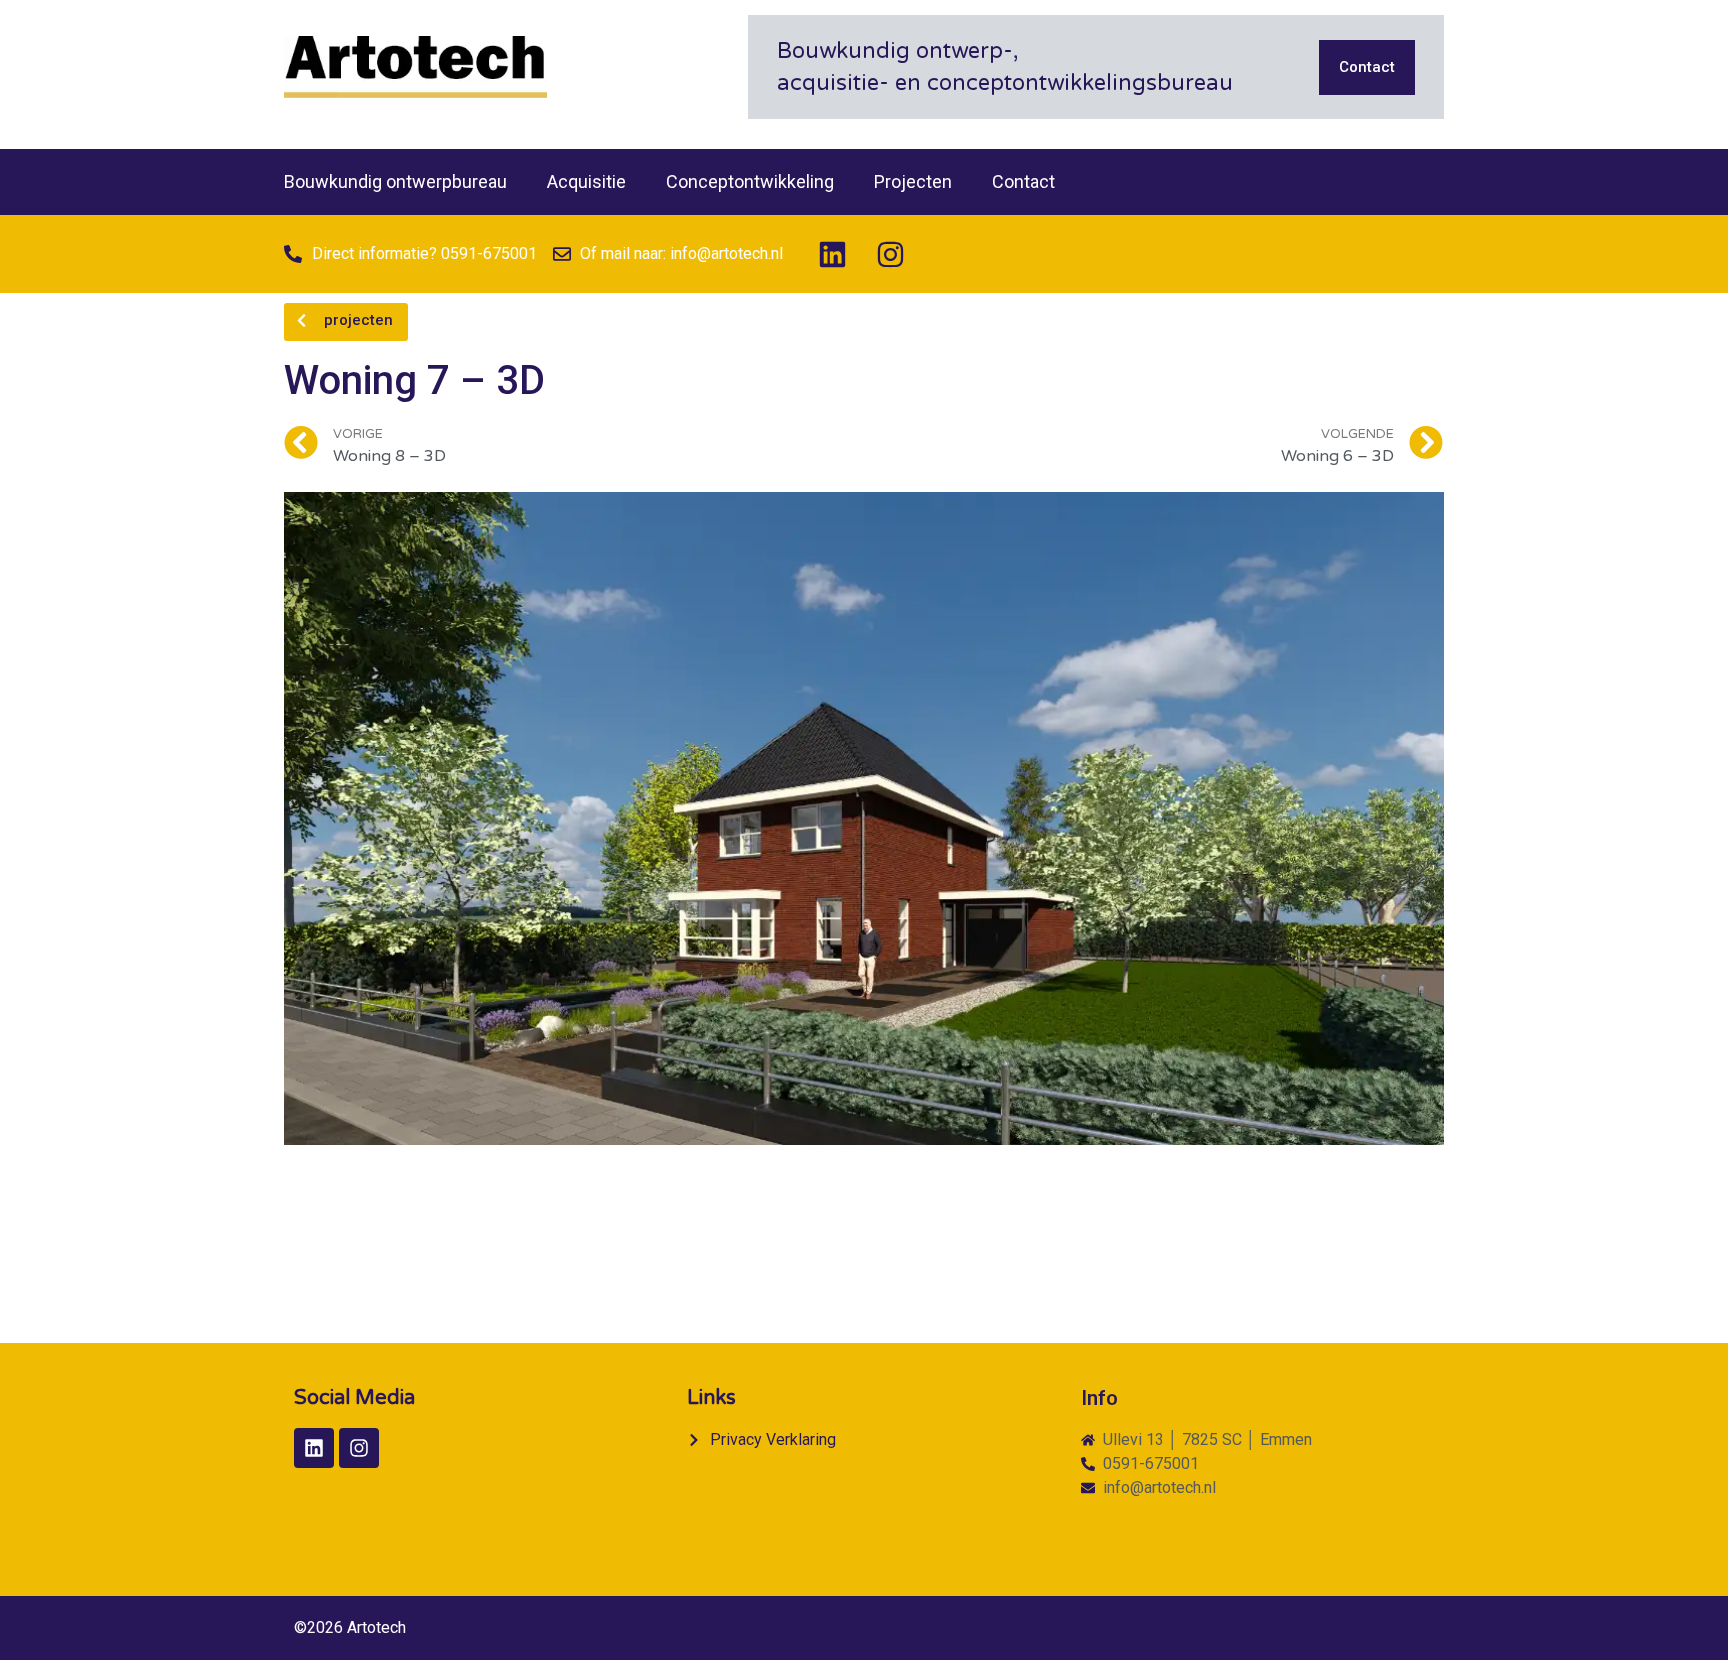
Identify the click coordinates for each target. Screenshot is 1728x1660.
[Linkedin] (832, 254)
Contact (1023, 181)
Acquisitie (586, 181)
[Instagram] (890, 254)
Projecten (913, 181)
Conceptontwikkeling (750, 181)
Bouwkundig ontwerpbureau (395, 181)
